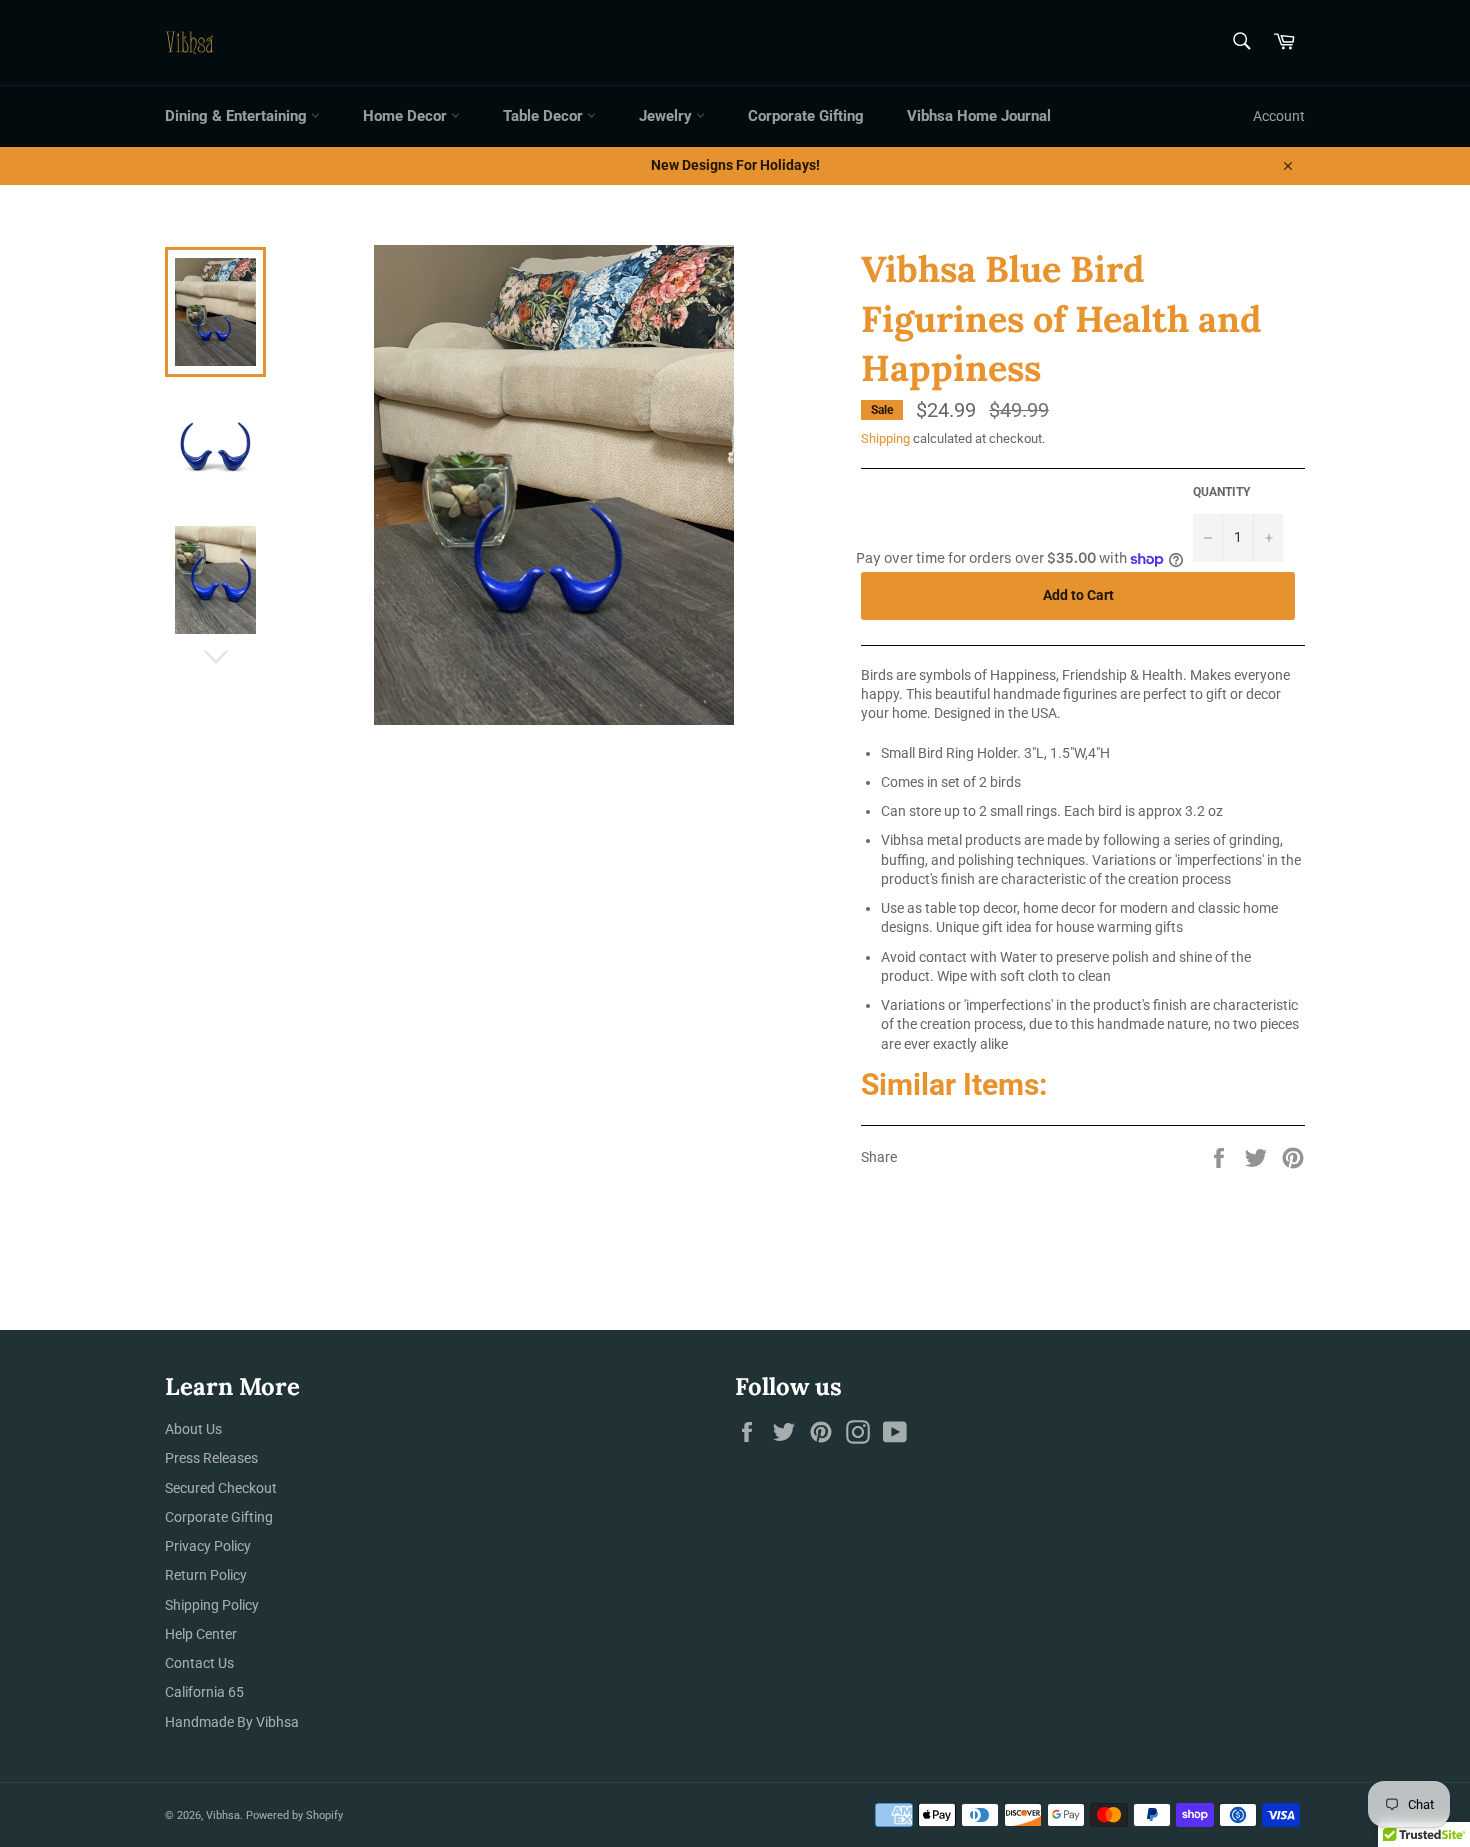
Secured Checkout (221, 1488)
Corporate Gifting (806, 116)
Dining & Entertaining (238, 116)
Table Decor (545, 116)
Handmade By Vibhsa (232, 1722)
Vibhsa (223, 1815)
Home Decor (407, 116)
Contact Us (199, 1663)
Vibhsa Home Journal (979, 116)
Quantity (1221, 492)
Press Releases (211, 1458)
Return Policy (206, 1575)
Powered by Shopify (294, 1815)
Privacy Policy (208, 1546)
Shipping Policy (212, 1605)
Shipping (885, 438)
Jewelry (667, 116)
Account (1279, 116)
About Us (193, 1429)
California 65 (204, 1692)
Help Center (201, 1634)
